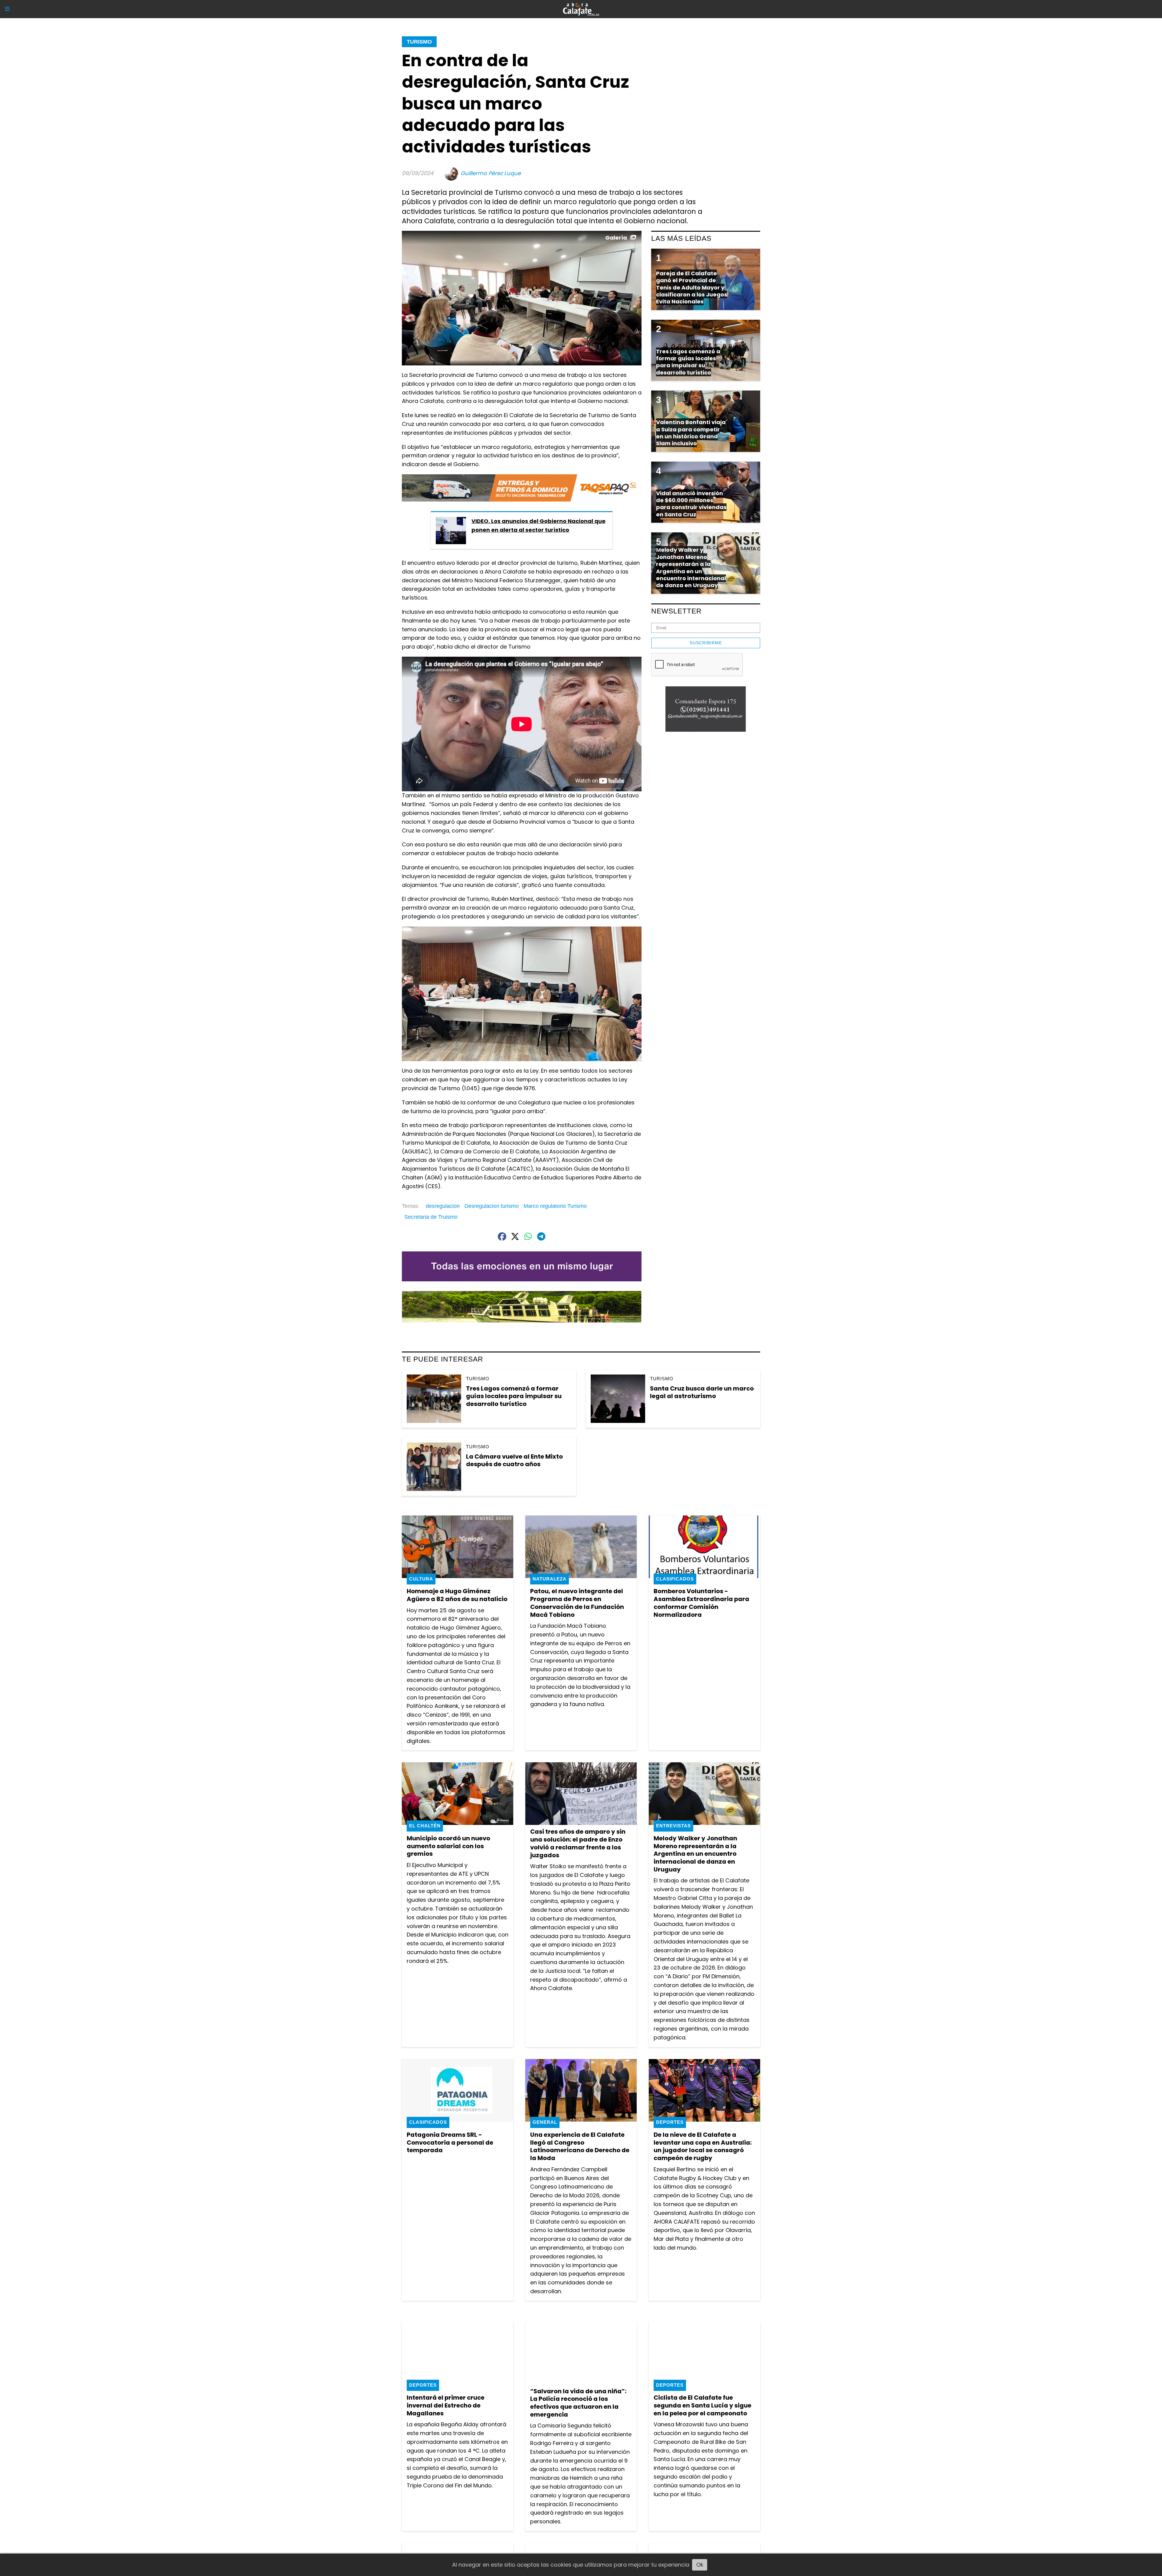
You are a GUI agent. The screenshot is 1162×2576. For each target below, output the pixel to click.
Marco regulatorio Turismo (555, 1206)
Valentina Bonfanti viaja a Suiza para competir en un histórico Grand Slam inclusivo (691, 433)
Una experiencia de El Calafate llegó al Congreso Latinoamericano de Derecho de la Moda (580, 2146)
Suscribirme (706, 643)
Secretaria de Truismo (431, 1217)
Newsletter (676, 611)
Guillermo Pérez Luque (491, 173)
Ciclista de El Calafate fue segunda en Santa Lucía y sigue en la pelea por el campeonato (702, 2405)
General (545, 2122)
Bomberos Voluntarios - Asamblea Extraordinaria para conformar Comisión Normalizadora (701, 1603)
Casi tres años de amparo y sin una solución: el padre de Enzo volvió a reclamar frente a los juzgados (578, 1843)
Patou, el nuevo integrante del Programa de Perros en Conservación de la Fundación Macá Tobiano (577, 1603)
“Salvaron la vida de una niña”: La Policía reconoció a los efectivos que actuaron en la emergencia (578, 2403)
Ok (700, 2565)
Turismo (419, 42)
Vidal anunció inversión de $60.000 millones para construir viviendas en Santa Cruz (691, 504)
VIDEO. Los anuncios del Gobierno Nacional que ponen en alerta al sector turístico (538, 525)
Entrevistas (673, 1826)
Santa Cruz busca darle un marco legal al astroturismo (702, 1392)
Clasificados (675, 1579)
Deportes (670, 2122)
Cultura (421, 1579)
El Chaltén (425, 1826)
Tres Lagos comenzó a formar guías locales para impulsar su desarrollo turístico (514, 1396)
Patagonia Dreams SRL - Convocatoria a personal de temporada (450, 2142)
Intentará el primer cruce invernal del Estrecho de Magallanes (446, 2405)
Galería (616, 238)
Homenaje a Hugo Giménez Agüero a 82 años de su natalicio (457, 1595)
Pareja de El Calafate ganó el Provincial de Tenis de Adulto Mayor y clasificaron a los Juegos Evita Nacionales (692, 288)
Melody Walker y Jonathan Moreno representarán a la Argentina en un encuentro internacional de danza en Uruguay (695, 1854)
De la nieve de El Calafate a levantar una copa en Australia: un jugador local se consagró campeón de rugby (703, 2146)
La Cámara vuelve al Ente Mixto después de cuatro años (514, 1460)
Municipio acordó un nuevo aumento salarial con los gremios (448, 1846)
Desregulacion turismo (492, 1206)
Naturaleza (550, 1579)
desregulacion (443, 1206)
